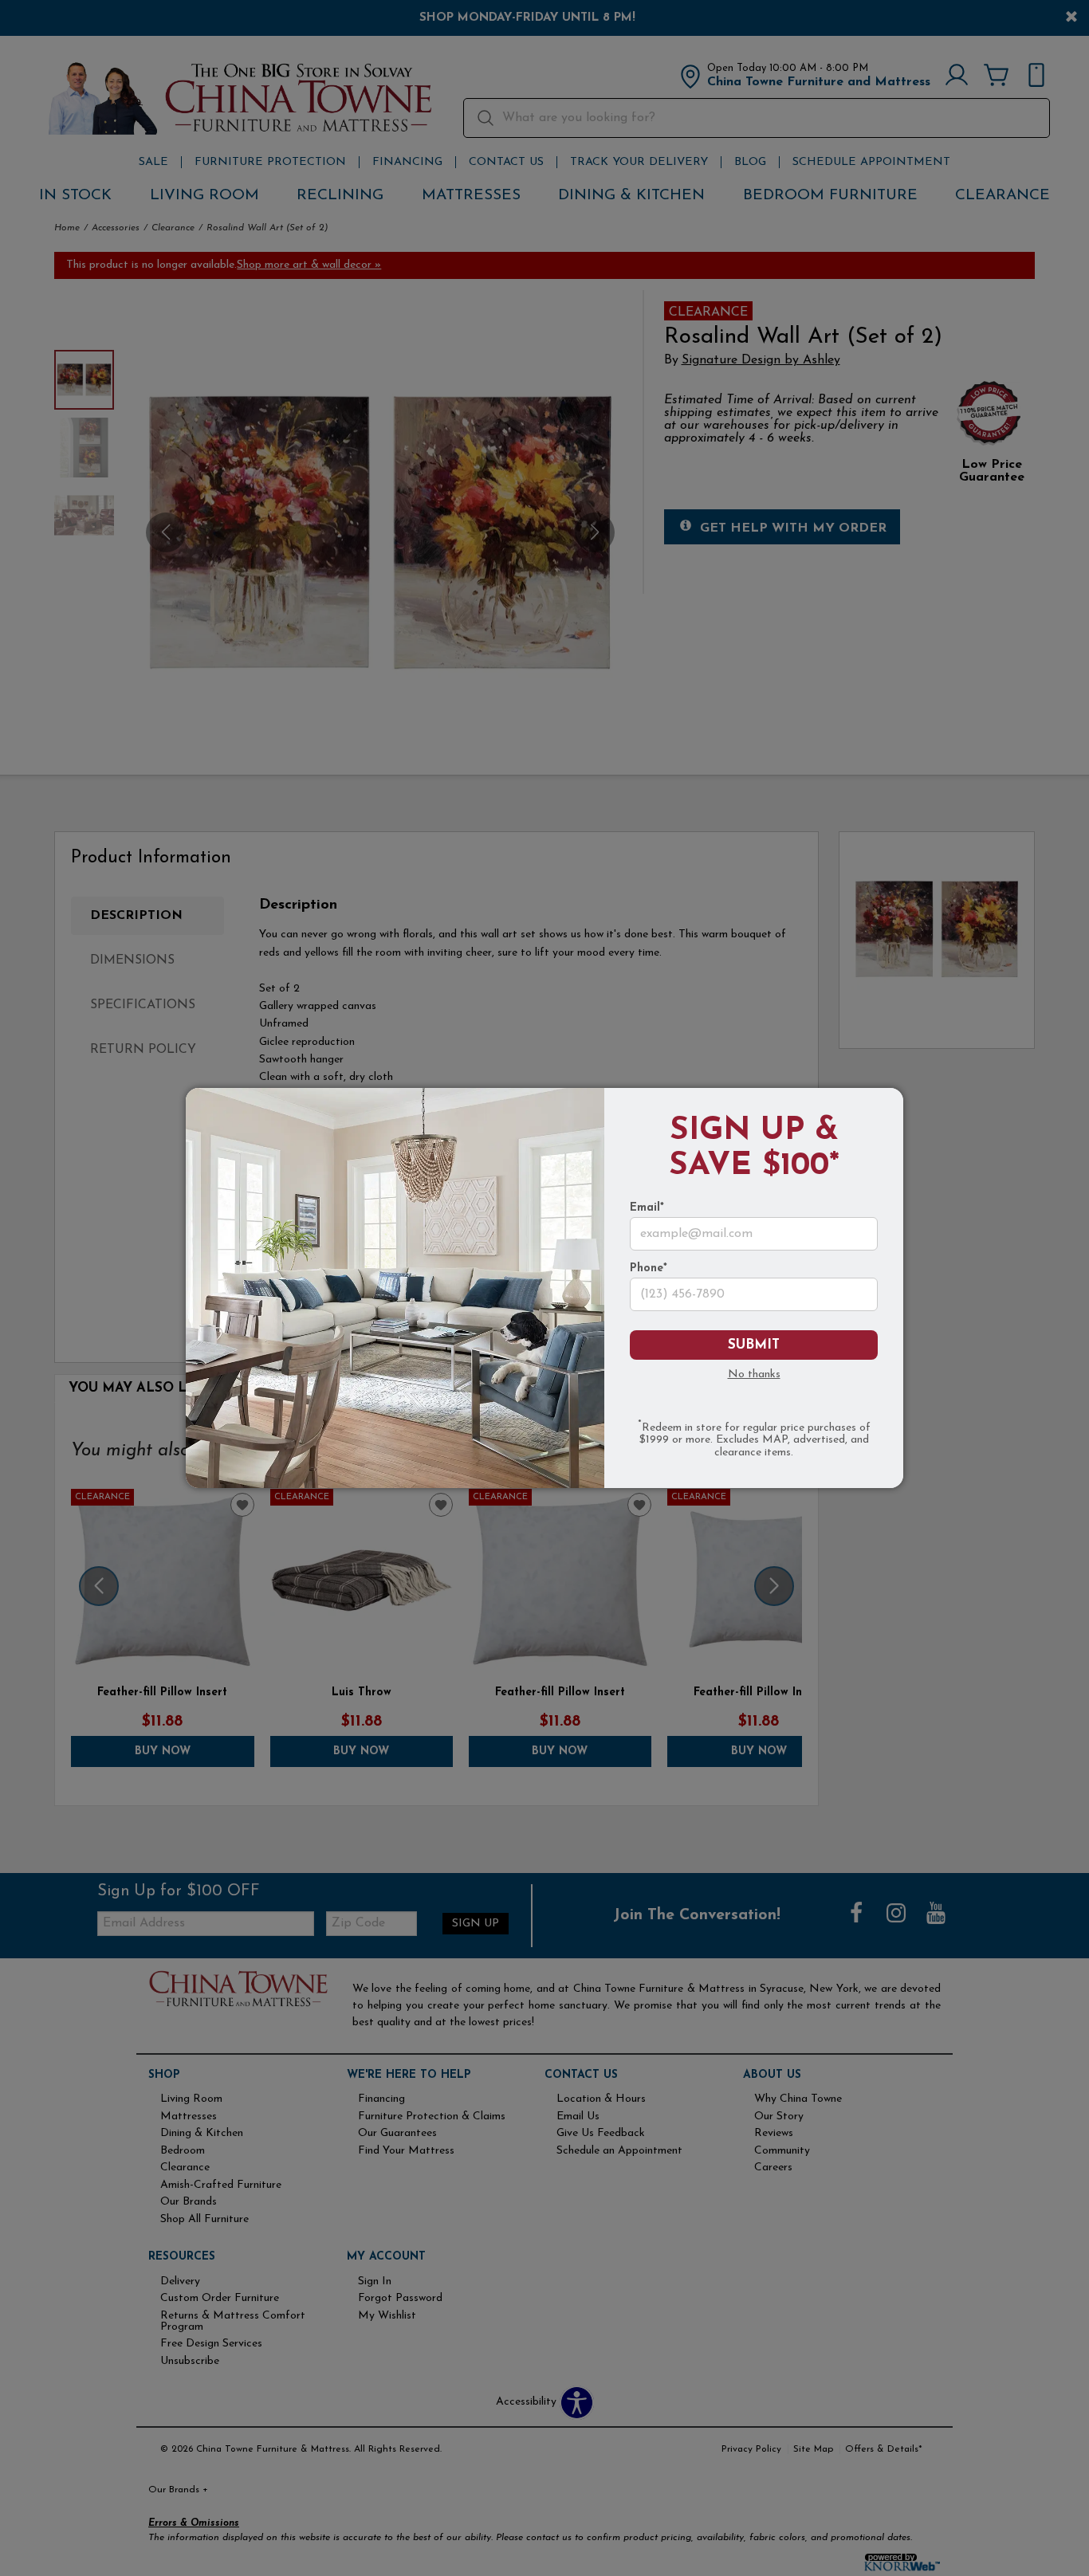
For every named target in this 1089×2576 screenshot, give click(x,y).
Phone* (649, 1269)
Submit (754, 1345)
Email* (647, 1208)
